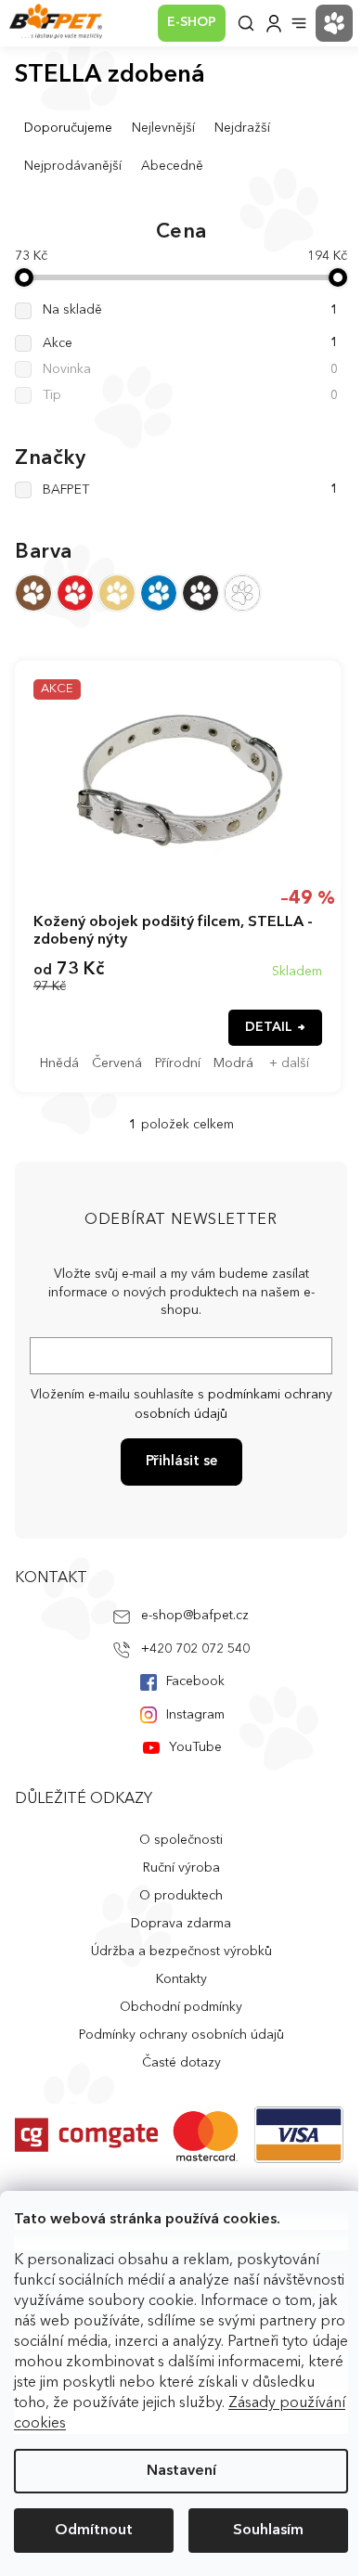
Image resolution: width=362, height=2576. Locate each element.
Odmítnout (94, 2531)
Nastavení (181, 2471)
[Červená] (75, 593)
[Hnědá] (33, 593)
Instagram (195, 1715)
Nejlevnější (163, 128)
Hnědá (59, 1063)
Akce (190, 343)
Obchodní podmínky (181, 2007)
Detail (269, 1027)
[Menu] (299, 23)
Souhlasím (268, 2531)
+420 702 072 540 (195, 1649)
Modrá (233, 1063)
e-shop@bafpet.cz (195, 1616)
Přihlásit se (181, 1462)
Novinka (190, 369)
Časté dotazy (181, 2063)
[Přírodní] (117, 593)
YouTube (195, 1747)
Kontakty (181, 1979)
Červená (117, 1063)
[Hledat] (246, 23)
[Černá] (200, 593)
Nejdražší (242, 128)
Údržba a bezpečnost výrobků (181, 1951)
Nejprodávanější (73, 166)
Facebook (195, 1681)
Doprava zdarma (181, 1924)
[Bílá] (242, 593)
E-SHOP (192, 22)
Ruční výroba (181, 1868)
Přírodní (178, 1063)
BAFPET (190, 490)
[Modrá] (159, 593)
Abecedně (172, 166)
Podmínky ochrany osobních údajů (181, 2035)
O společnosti (181, 1840)
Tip (190, 395)
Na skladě (190, 310)
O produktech (181, 1896)
